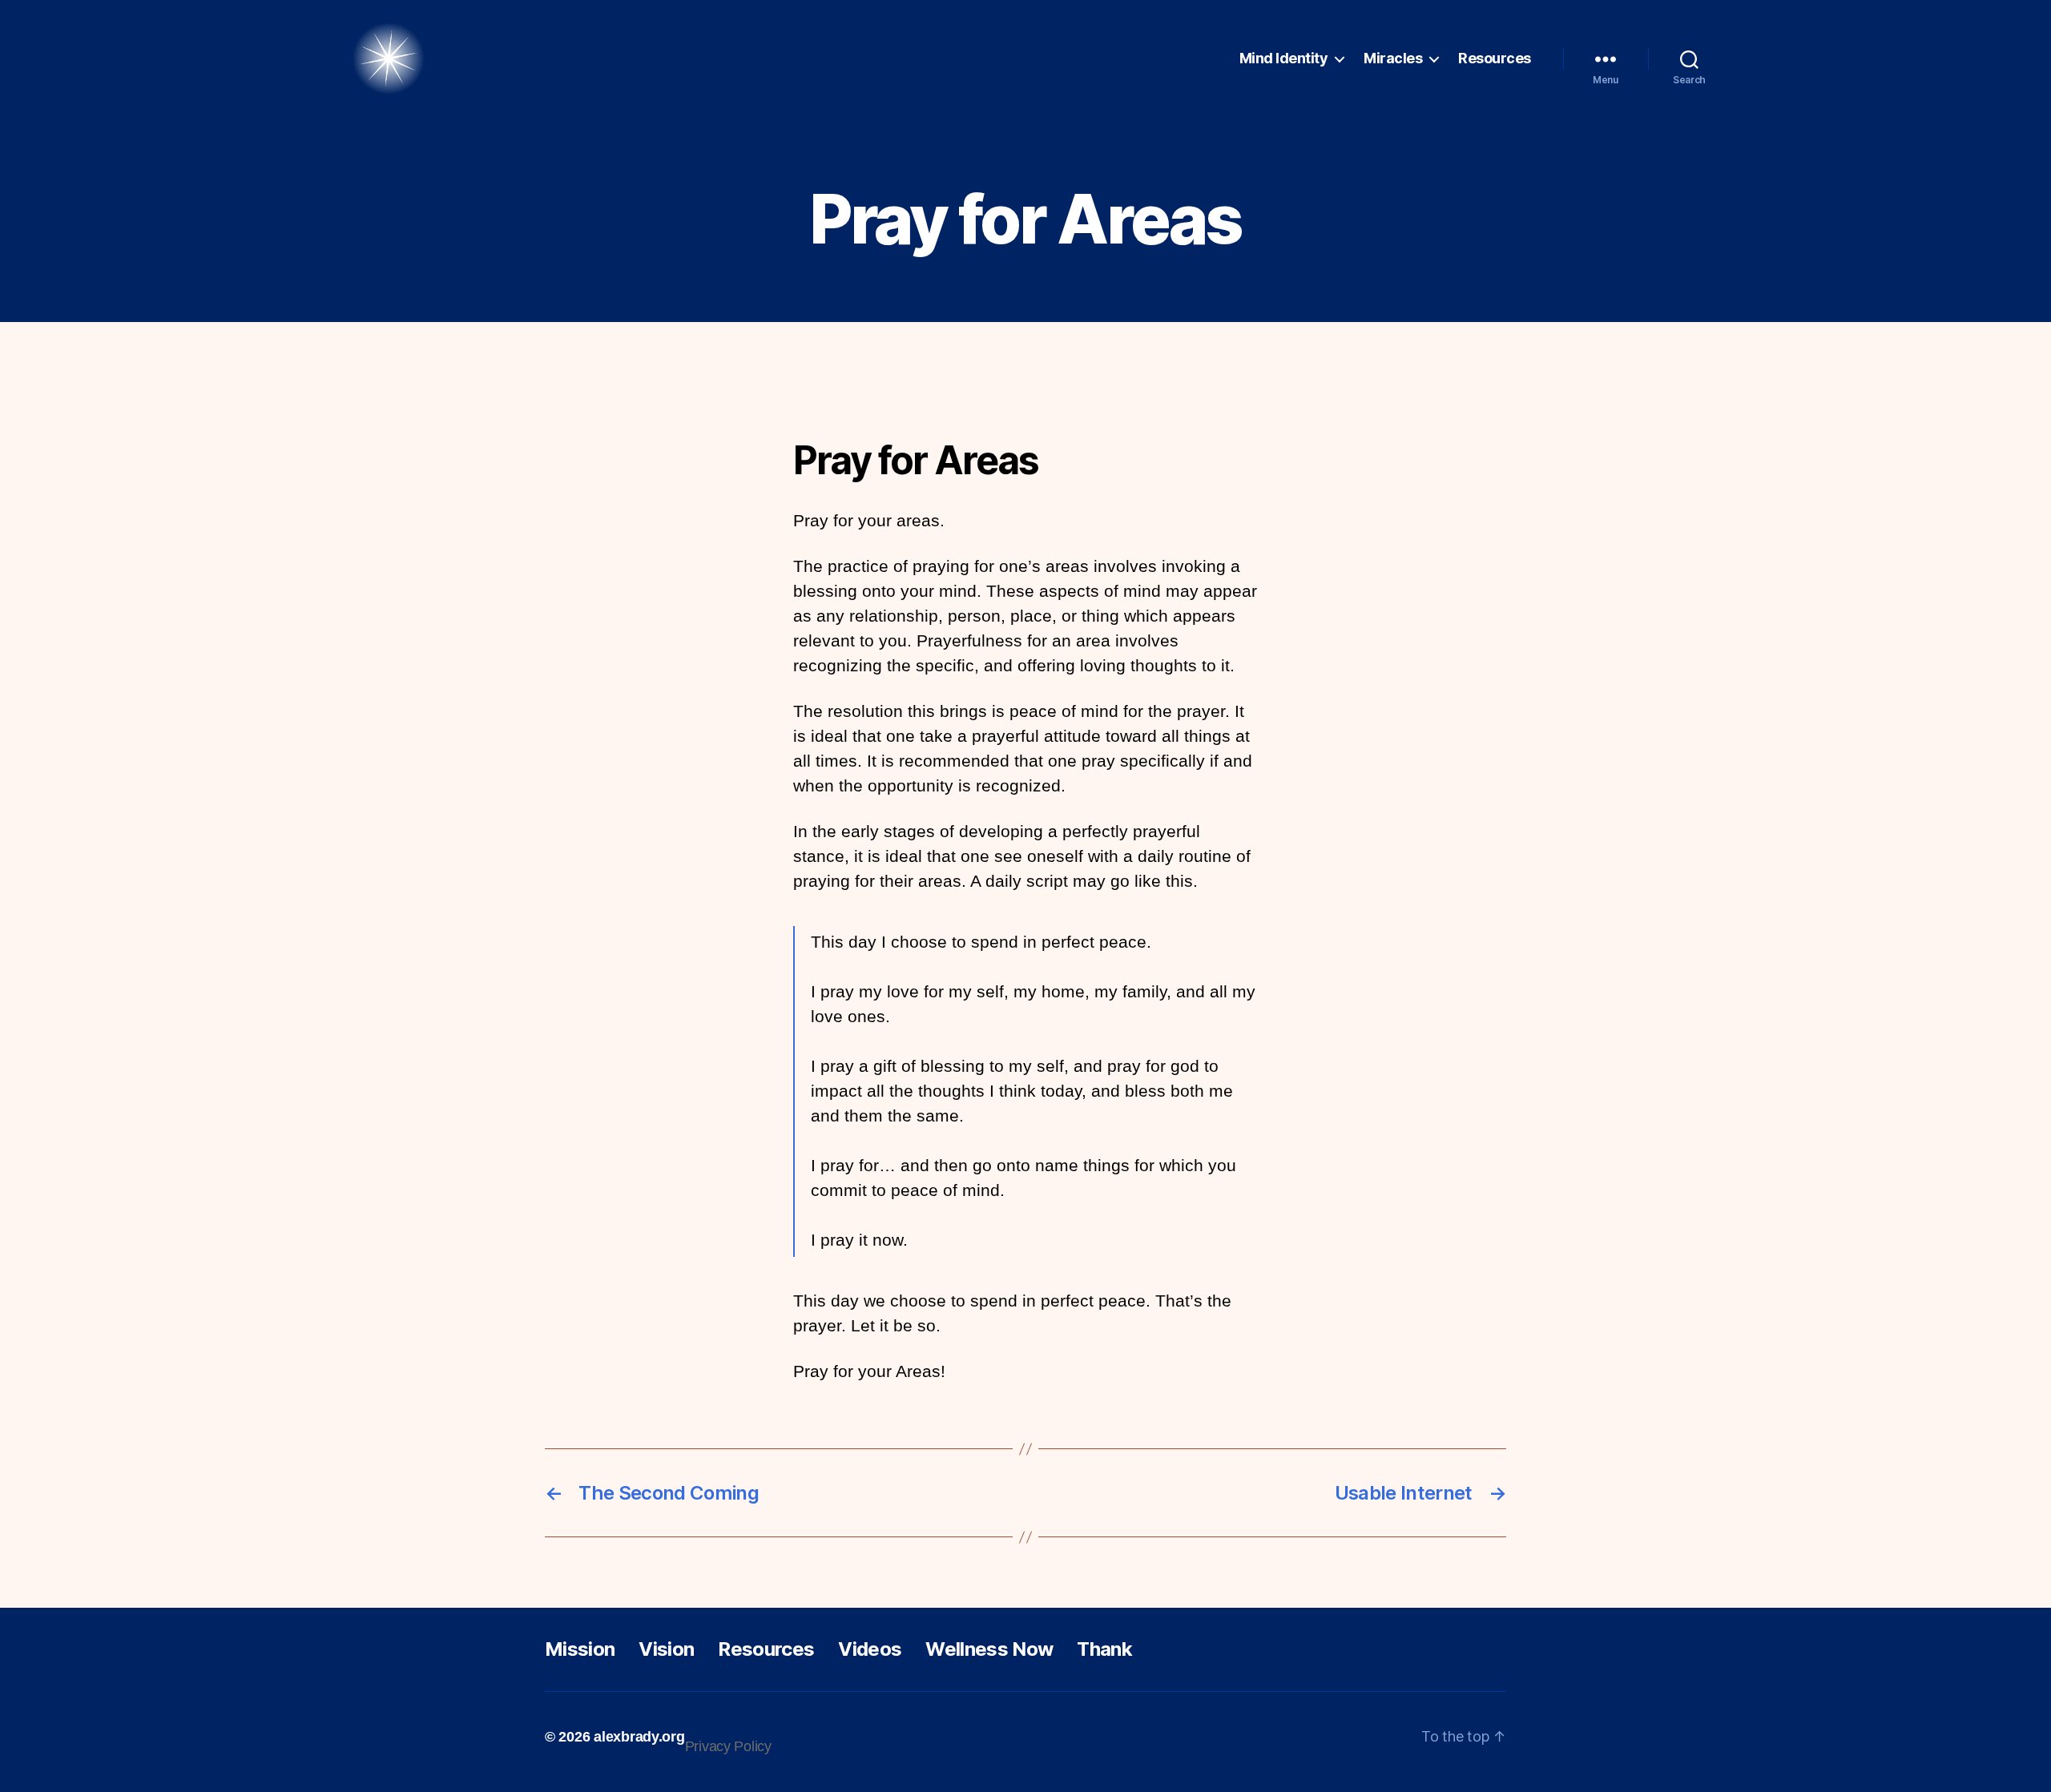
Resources (1495, 58)
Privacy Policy (728, 1746)
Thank (1104, 1649)
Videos (870, 1649)
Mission (580, 1649)
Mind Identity (1284, 58)
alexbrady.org (639, 1737)
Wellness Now (989, 1649)
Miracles (1393, 58)
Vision (666, 1649)
